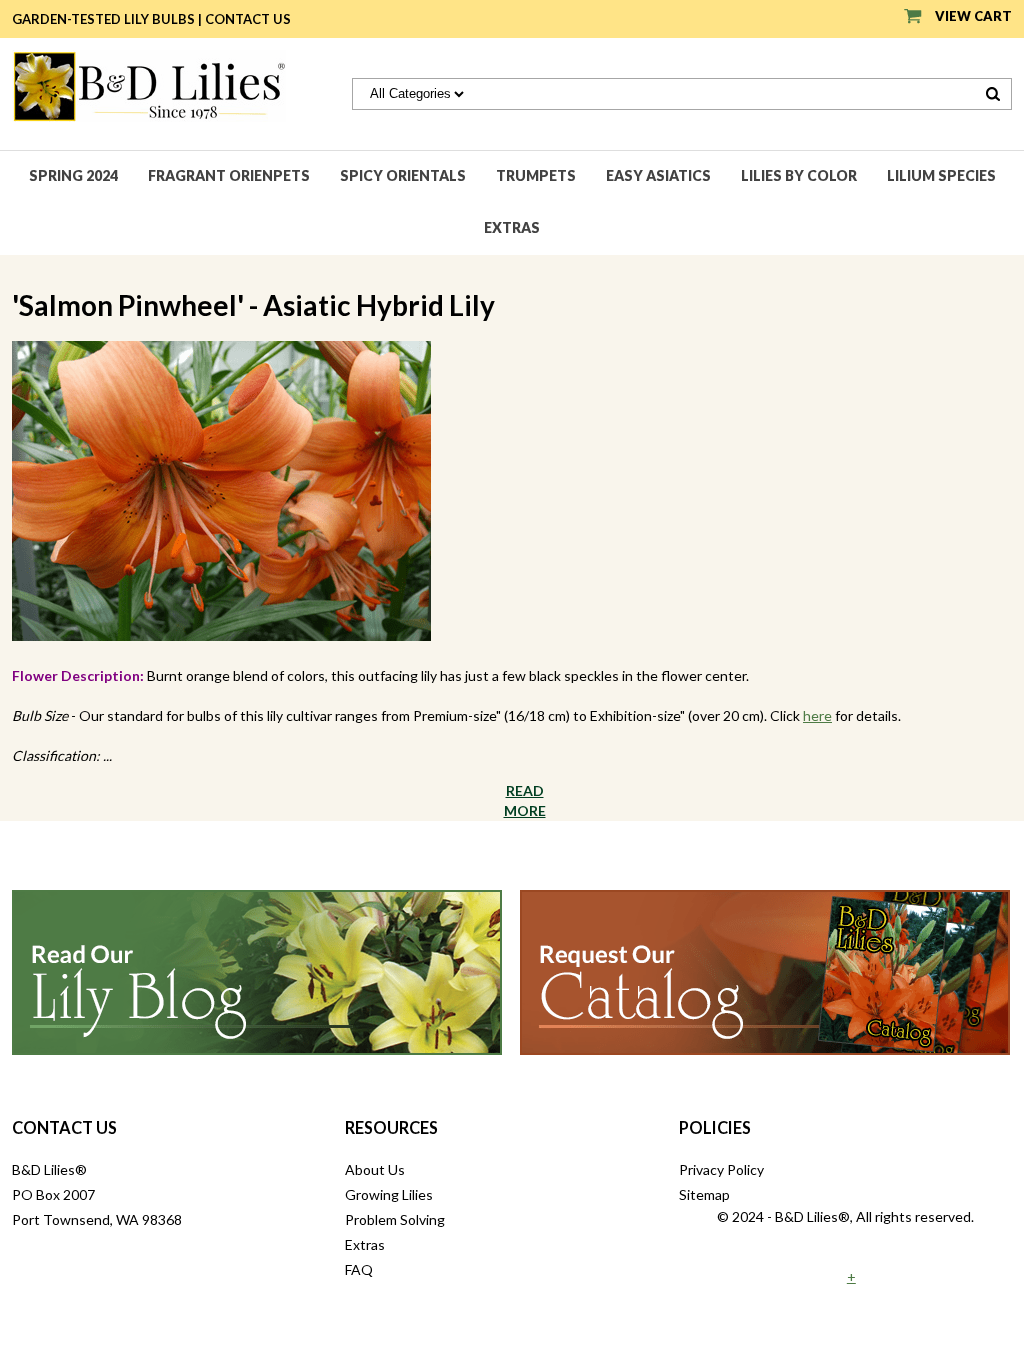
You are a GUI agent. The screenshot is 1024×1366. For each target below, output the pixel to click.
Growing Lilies (389, 1194)
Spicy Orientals (403, 175)
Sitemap (704, 1194)
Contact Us (248, 19)
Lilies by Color (799, 175)
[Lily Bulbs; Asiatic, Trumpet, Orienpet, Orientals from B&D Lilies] (149, 84)
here (817, 715)
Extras (512, 227)
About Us (375, 1169)
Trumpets (536, 175)
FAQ (359, 1269)
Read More (525, 800)
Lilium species (941, 175)
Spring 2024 (73, 175)
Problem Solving (395, 1219)
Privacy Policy (721, 1169)
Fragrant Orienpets (229, 175)
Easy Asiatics (658, 175)
